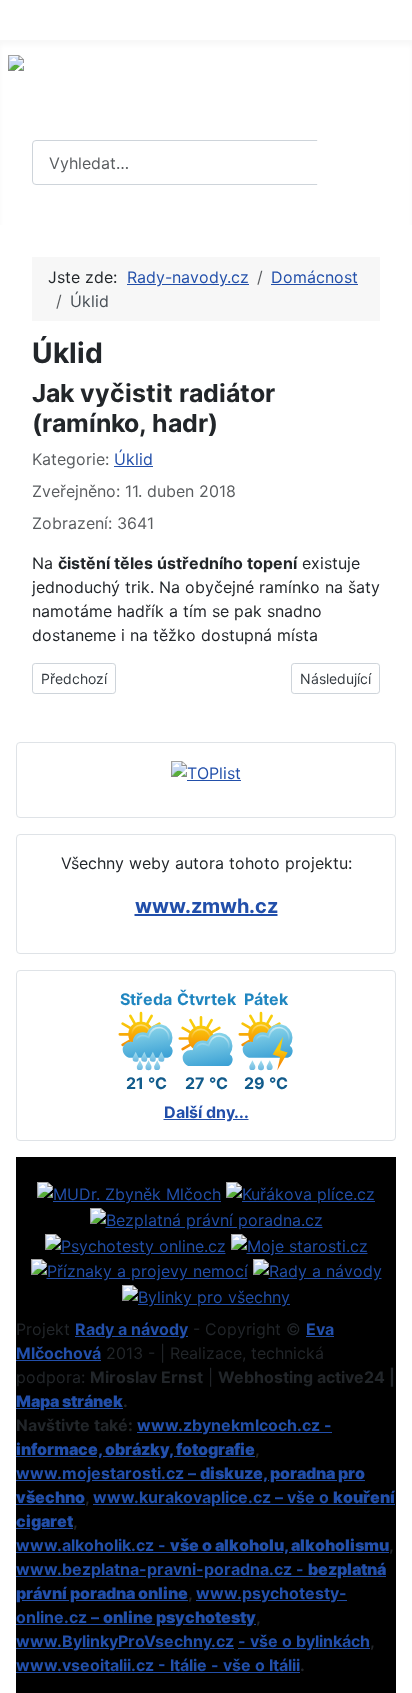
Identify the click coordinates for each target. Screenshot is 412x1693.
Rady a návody (131, 1329)
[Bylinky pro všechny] (206, 1295)
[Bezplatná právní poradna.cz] (206, 1218)
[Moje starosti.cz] (299, 1244)
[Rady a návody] (317, 1270)
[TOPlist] (206, 771)
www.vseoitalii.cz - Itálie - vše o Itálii (158, 1665)
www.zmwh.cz (206, 906)
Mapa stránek (69, 1401)
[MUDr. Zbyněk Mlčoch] (129, 1193)
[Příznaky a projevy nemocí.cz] (139, 1270)
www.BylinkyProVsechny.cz (125, 1641)
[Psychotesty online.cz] (135, 1244)
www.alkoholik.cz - (202, 1545)
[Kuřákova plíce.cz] (300, 1193)
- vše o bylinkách (304, 1641)
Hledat (362, 163)
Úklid (133, 459)
